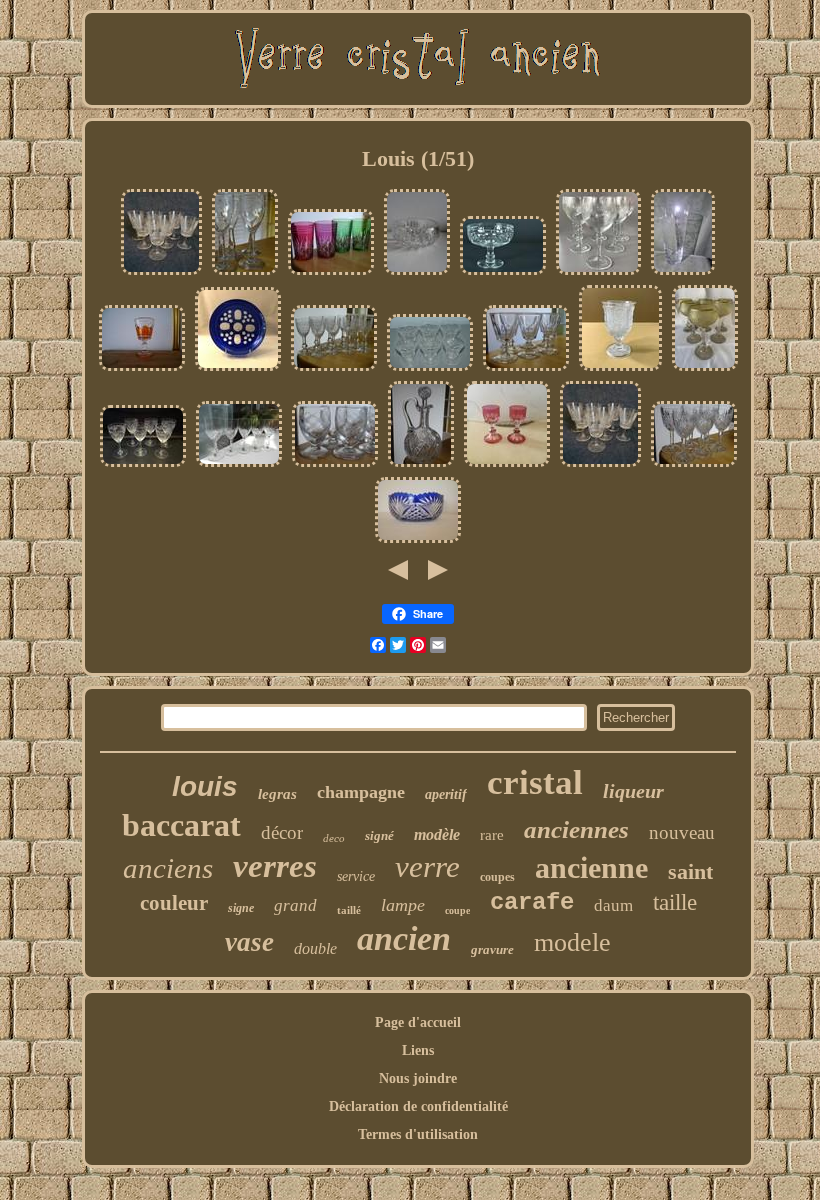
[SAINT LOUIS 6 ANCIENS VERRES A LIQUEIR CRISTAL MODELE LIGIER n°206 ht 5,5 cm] (335, 465)
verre (427, 866)
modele (572, 942)
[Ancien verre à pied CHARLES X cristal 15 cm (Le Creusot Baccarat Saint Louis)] (620, 369)
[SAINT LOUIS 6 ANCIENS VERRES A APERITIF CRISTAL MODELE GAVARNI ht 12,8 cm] (694, 465)
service (356, 876)
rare (492, 835)
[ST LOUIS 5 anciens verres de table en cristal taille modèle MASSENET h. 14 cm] (239, 465)
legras (277, 794)
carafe (532, 902)
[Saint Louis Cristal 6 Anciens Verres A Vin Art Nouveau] (705, 369)
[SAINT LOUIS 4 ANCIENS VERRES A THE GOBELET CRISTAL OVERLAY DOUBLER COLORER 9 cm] (331, 273)
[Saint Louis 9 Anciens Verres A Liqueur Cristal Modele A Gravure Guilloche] (334, 369)
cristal (535, 782)
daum (613, 905)
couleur (174, 903)
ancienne (591, 867)
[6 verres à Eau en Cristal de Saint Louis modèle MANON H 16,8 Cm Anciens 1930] (143, 465)
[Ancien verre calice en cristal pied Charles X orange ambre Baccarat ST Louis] (142, 369)
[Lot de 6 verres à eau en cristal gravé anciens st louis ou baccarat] (598, 273)
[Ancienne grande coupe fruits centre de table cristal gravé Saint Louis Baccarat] (503, 273)
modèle (437, 834)
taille (675, 902)
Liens (418, 1050)
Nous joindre (418, 1078)
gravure (492, 949)
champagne (361, 792)
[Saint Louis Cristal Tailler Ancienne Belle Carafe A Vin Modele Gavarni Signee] (421, 465)
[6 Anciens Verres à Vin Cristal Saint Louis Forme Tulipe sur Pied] (430, 369)
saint (690, 871)
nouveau (682, 832)
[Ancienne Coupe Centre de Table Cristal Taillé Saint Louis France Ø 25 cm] (417, 273)
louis (205, 786)
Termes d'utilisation (418, 1134)
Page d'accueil (418, 1022)
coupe (457, 910)
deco (334, 838)
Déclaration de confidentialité (418, 1106)
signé (379, 835)
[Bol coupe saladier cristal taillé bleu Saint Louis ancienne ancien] (418, 541)
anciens (168, 868)
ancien (404, 938)
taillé (349, 910)
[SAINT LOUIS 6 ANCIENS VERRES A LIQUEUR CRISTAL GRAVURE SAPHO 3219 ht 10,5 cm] (245, 273)
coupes (497, 877)
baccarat (181, 825)
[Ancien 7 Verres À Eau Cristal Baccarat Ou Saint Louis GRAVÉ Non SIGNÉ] (161, 273)
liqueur (633, 791)
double (315, 948)
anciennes (576, 829)
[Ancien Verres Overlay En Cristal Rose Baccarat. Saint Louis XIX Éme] (507, 465)
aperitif (446, 794)
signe (241, 908)
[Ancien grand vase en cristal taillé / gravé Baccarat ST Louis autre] (683, 273)
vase (249, 942)
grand (295, 905)
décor (282, 832)
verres (275, 866)
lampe (403, 905)
